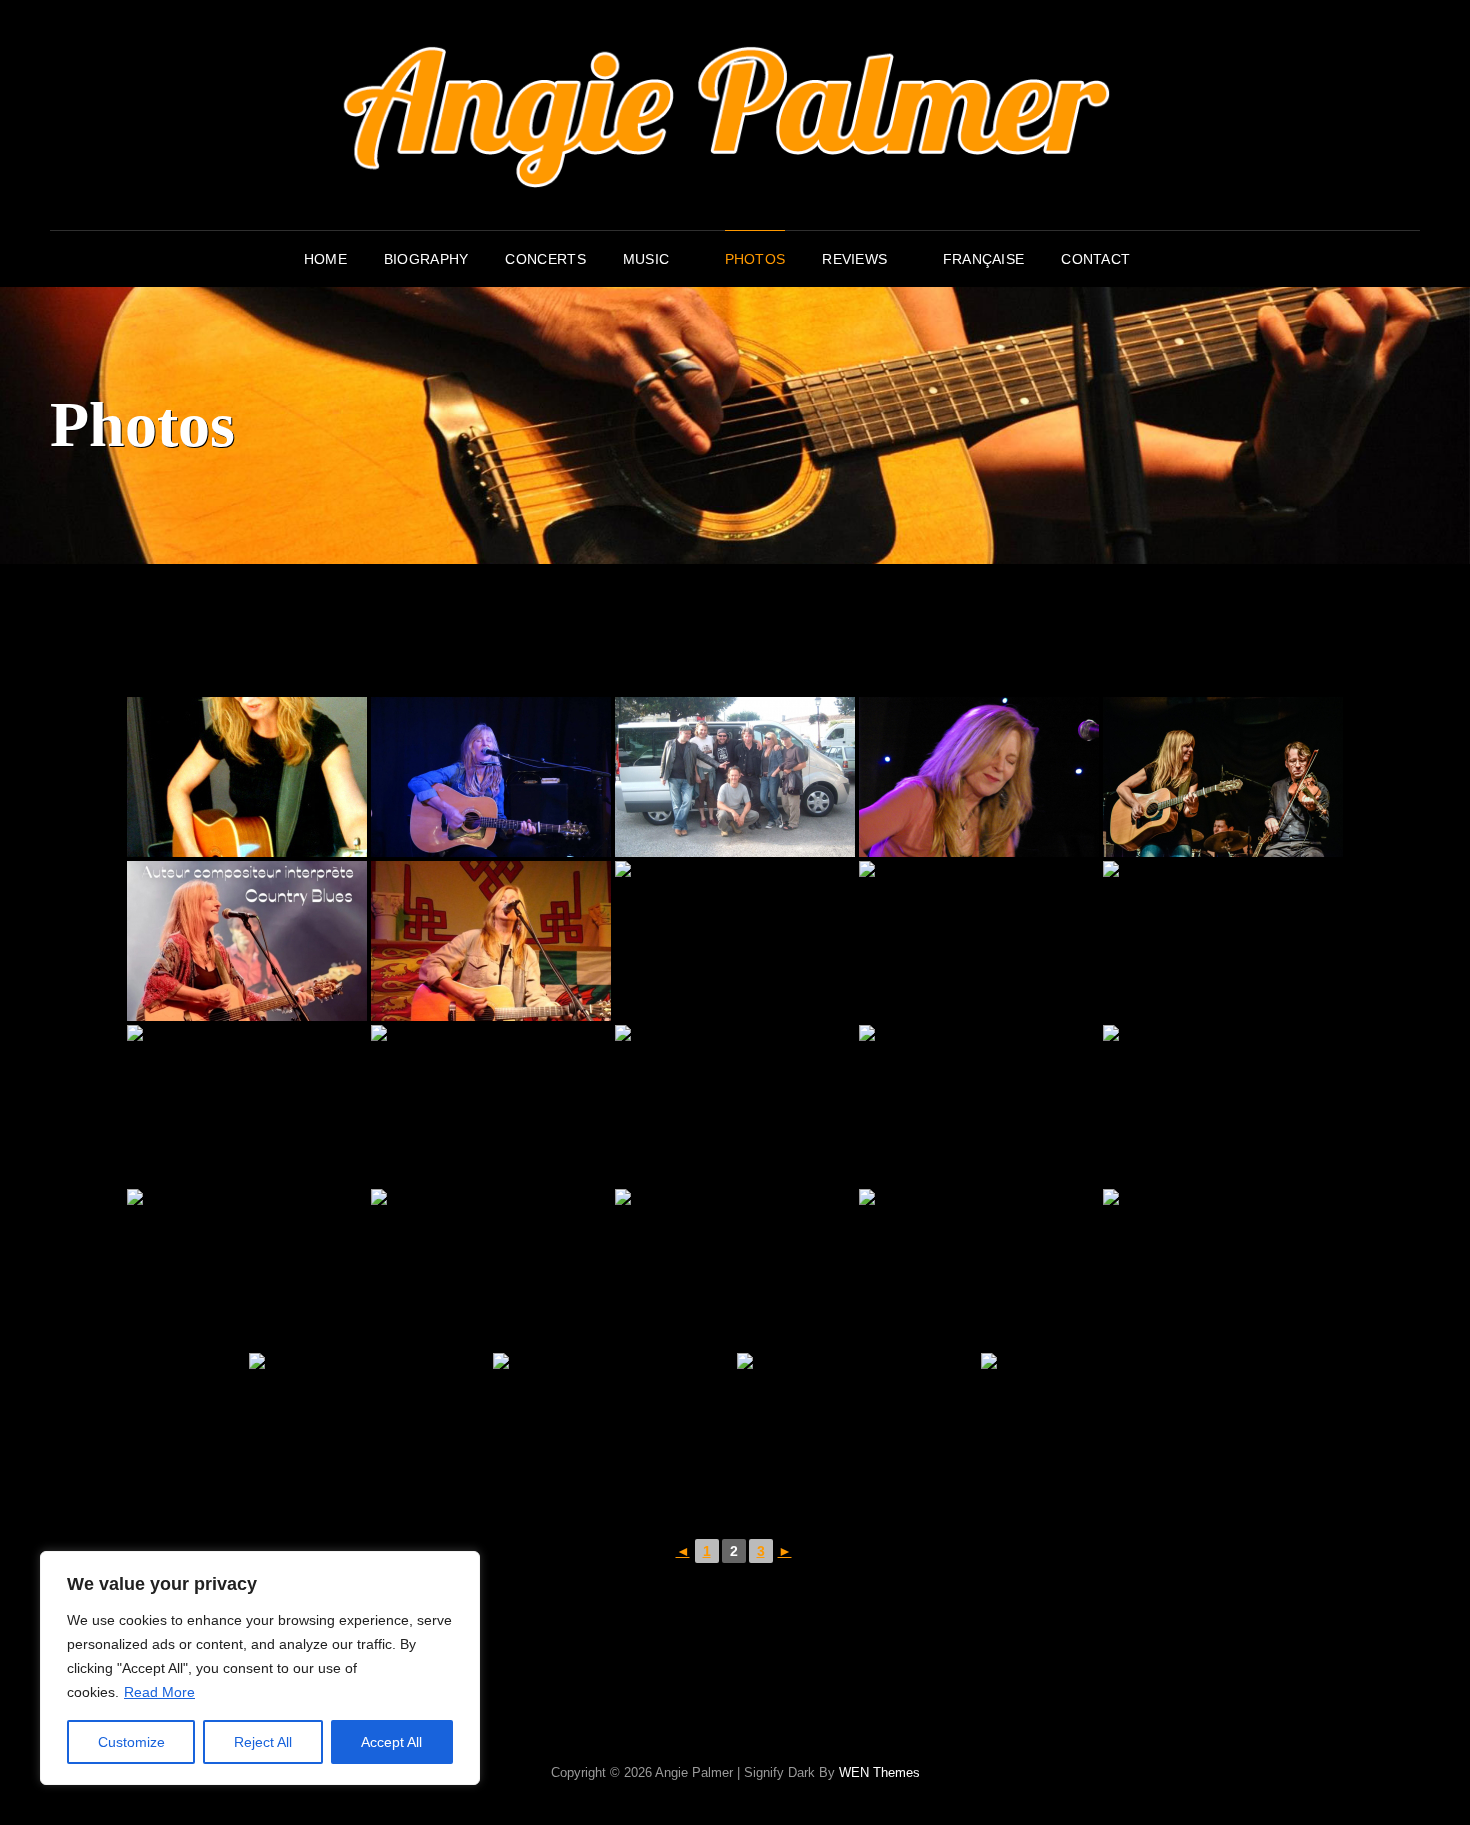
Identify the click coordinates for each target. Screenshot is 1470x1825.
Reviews (854, 259)
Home (325, 259)
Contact (1095, 259)
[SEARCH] (1164, 259)
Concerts (545, 259)
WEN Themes (879, 1772)
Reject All (263, 1742)
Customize (131, 1742)
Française (984, 259)
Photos (755, 259)
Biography (426, 259)
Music (646, 259)
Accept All (391, 1742)
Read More (159, 1692)
